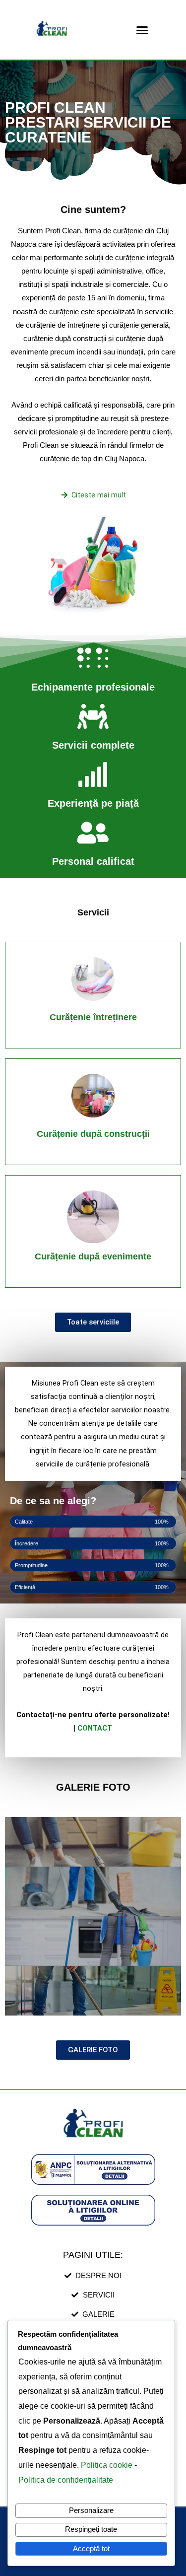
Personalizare (91, 2510)
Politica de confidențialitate (66, 2480)
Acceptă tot (91, 2549)
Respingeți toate (91, 2529)
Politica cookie (108, 2465)
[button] (142, 30)
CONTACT (95, 1728)
